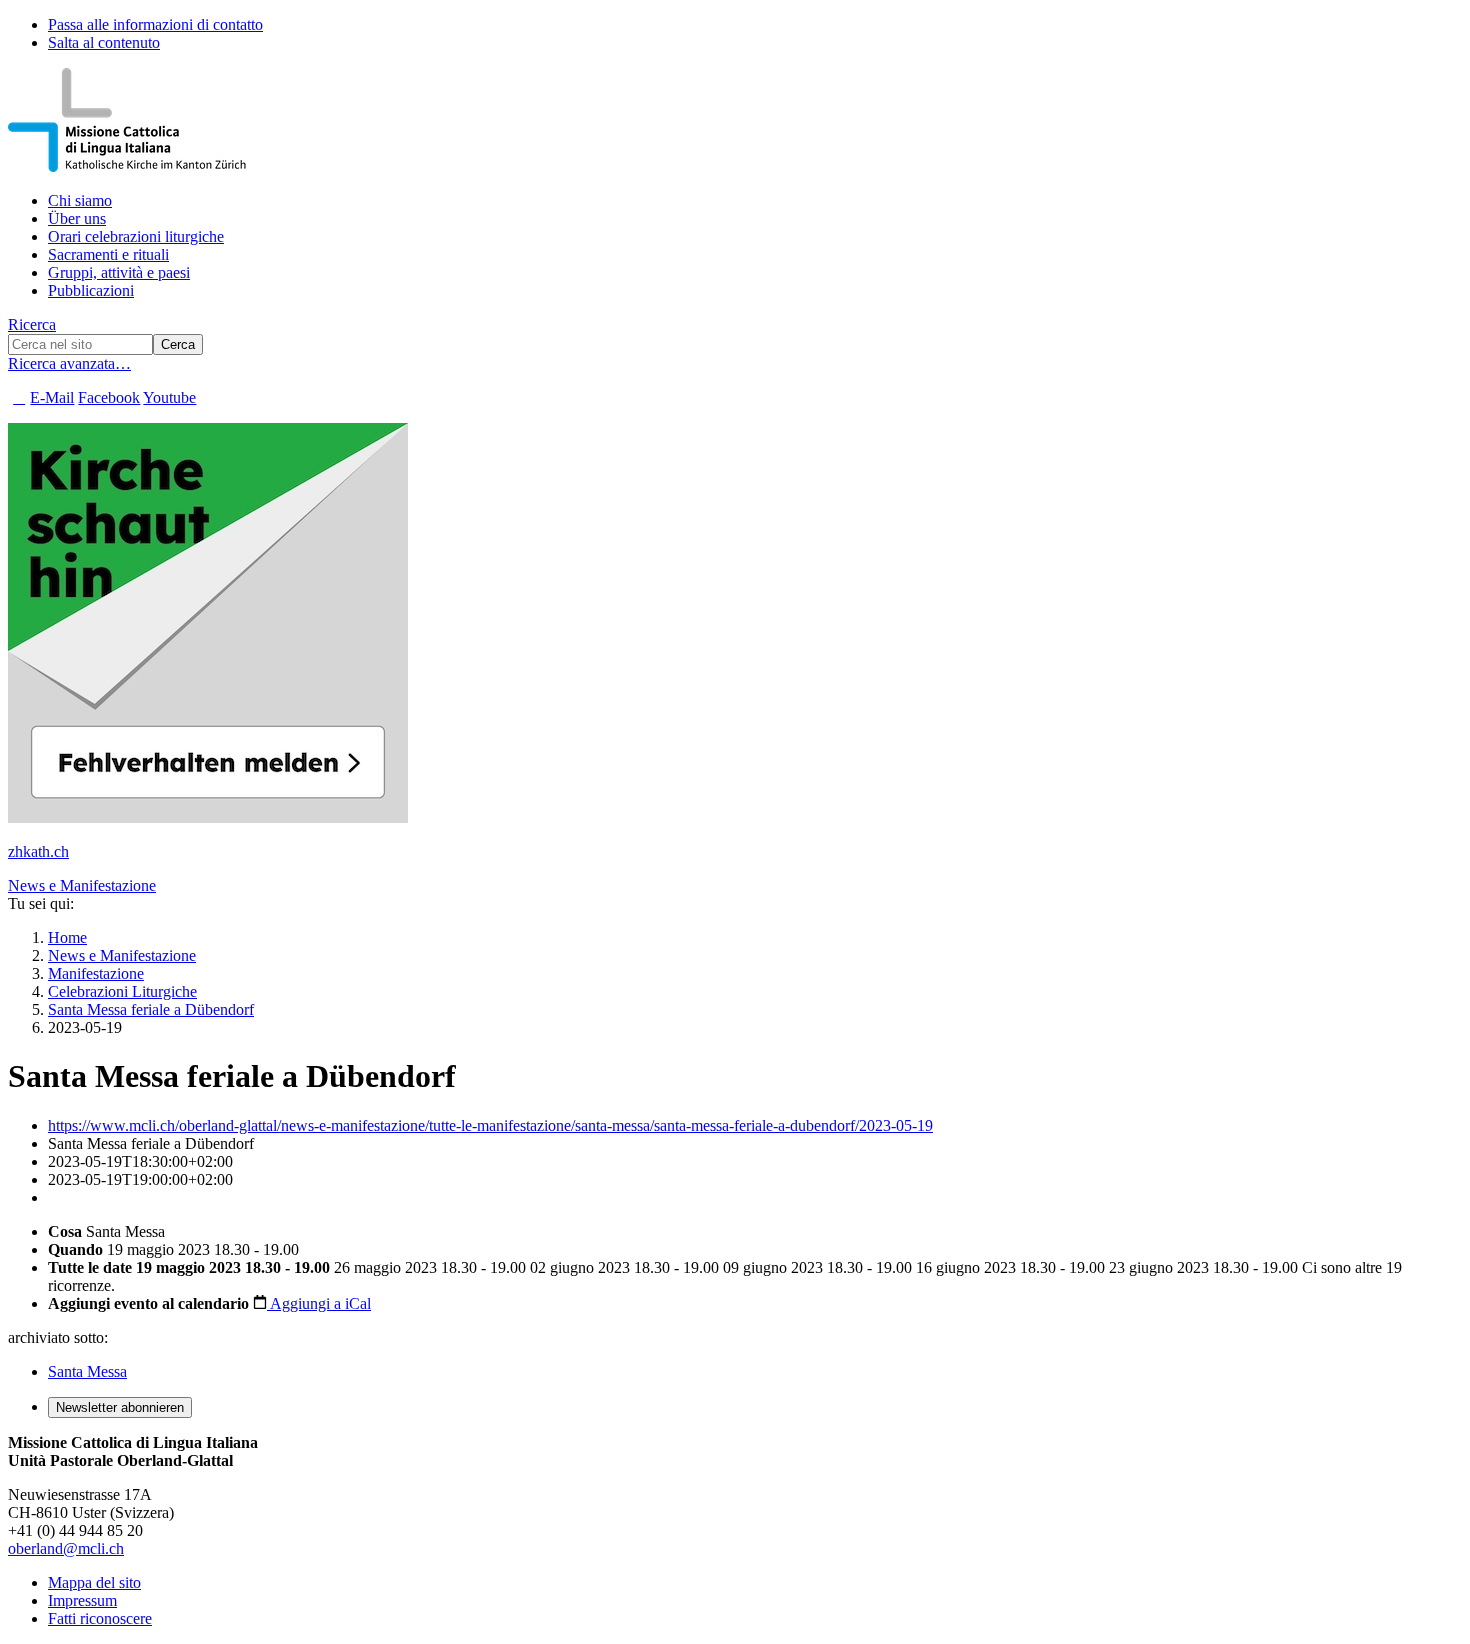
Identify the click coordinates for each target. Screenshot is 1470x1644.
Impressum (82, 1600)
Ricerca (32, 324)
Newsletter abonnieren (120, 1407)
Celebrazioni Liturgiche (122, 991)
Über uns (77, 218)
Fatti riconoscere (100, 1618)
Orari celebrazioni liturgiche (136, 236)
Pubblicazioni (91, 290)
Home (67, 937)
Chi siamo (80, 200)
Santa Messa (87, 1371)
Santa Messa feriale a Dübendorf (151, 1009)
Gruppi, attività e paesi (119, 272)
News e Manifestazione (82, 885)
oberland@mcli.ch (66, 1548)
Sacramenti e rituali (108, 254)
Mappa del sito (94, 1582)
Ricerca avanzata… (69, 363)
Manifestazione (96, 973)
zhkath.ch (38, 851)
